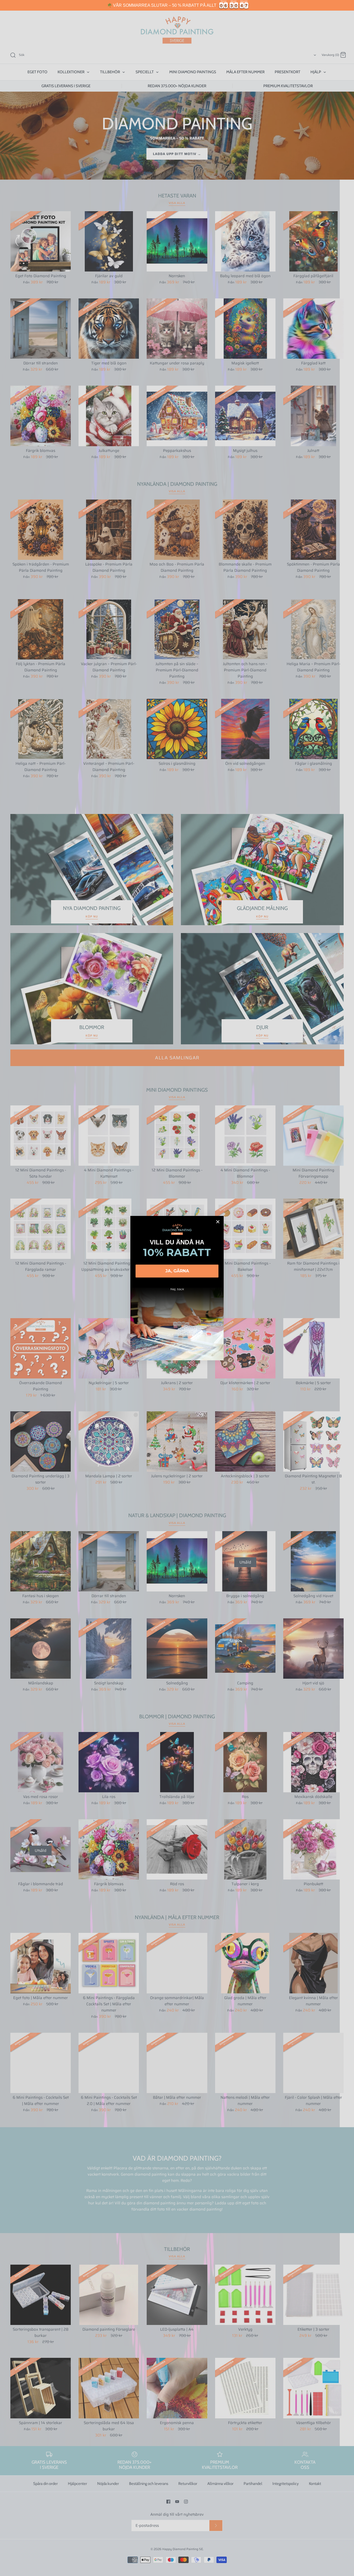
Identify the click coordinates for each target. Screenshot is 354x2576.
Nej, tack (177, 1289)
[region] (177, 5)
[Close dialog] (218, 1222)
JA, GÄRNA (177, 1271)
